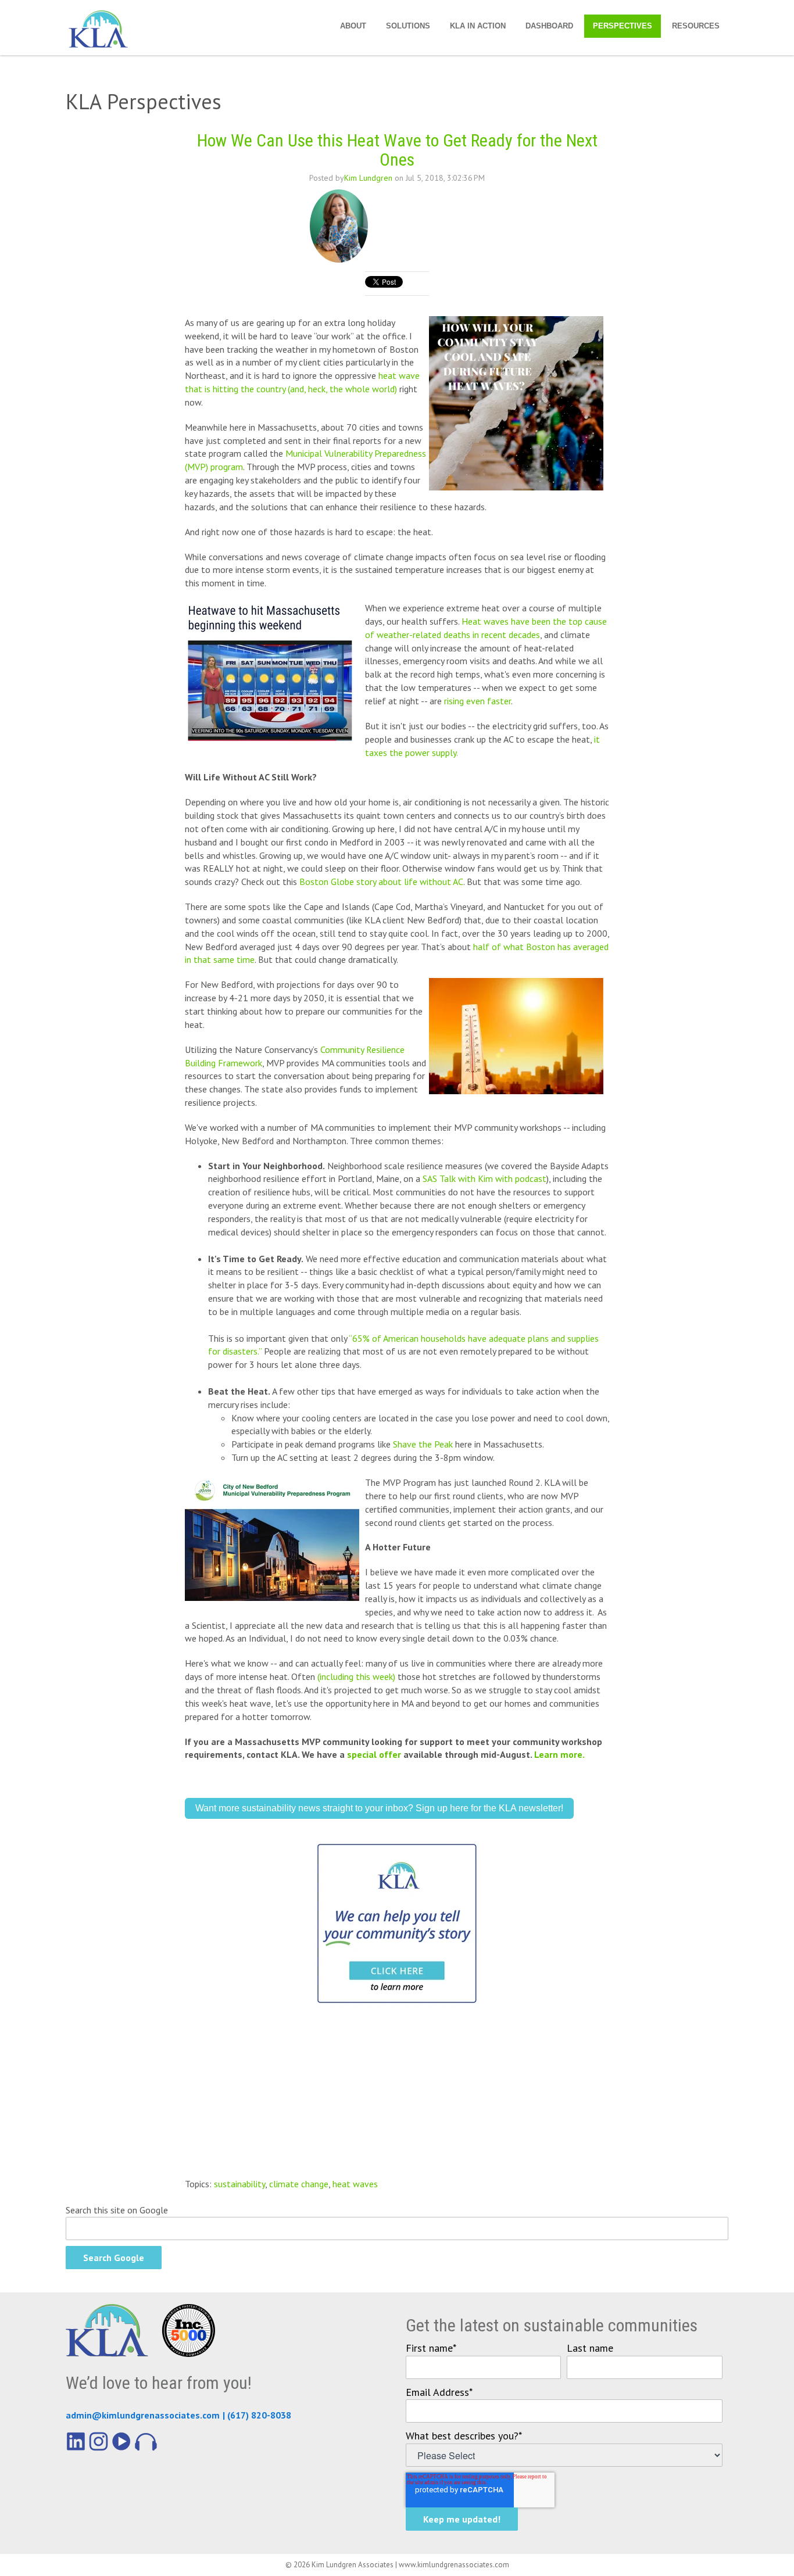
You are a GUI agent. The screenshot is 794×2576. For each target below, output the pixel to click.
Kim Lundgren (368, 178)
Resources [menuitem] (696, 26)
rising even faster (478, 701)
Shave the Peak (423, 1444)
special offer (374, 1754)
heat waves (355, 2184)
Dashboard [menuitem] (549, 26)
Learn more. (560, 1754)
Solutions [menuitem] (408, 26)
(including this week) (357, 1676)
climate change (299, 2184)
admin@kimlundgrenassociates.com (143, 2415)
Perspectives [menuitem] (623, 26)
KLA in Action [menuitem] (478, 26)
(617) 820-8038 (259, 2415)
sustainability (239, 2184)
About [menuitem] (353, 26)
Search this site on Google (117, 2210)
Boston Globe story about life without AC (381, 882)
